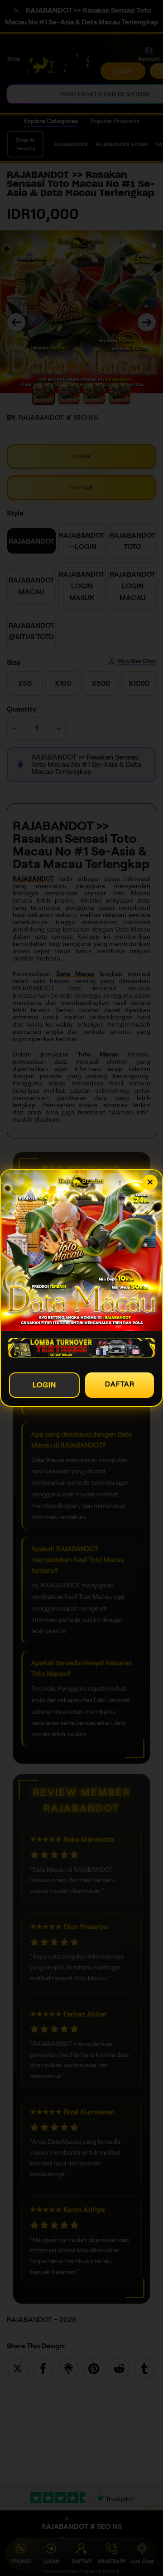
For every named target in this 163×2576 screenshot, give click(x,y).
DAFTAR (120, 1384)
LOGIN (44, 1385)
